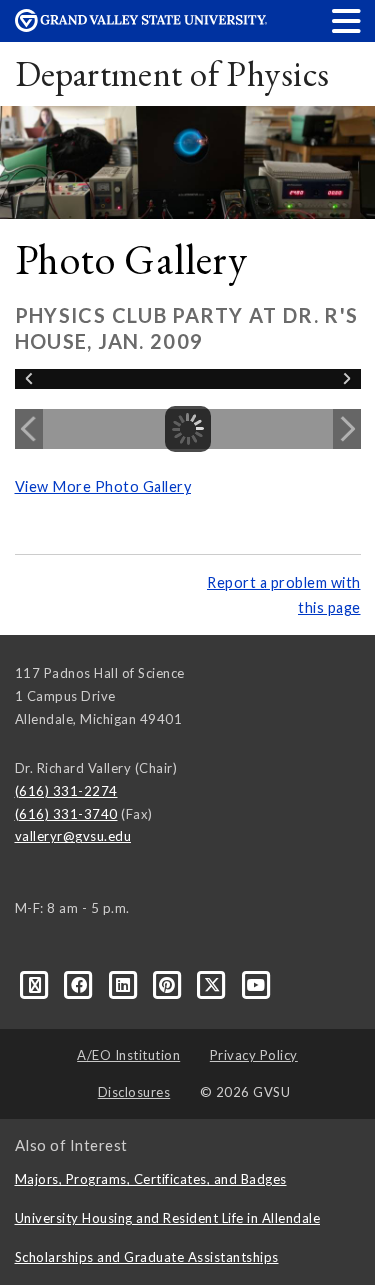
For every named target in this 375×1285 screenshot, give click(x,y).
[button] (347, 20)
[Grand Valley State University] (141, 26)
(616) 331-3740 (66, 814)
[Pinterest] (169, 984)
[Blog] (37, 984)
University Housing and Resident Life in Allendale (168, 1218)
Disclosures (134, 1092)
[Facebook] (81, 984)
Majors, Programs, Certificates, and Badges (151, 1179)
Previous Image (29, 429)
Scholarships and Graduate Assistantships (147, 1257)
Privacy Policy (254, 1055)
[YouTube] (256, 984)
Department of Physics (172, 73)
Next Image (347, 429)
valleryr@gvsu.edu (73, 836)
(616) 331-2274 (66, 791)
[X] (214, 984)
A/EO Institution (128, 1055)
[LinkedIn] (125, 984)
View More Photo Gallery (103, 486)
